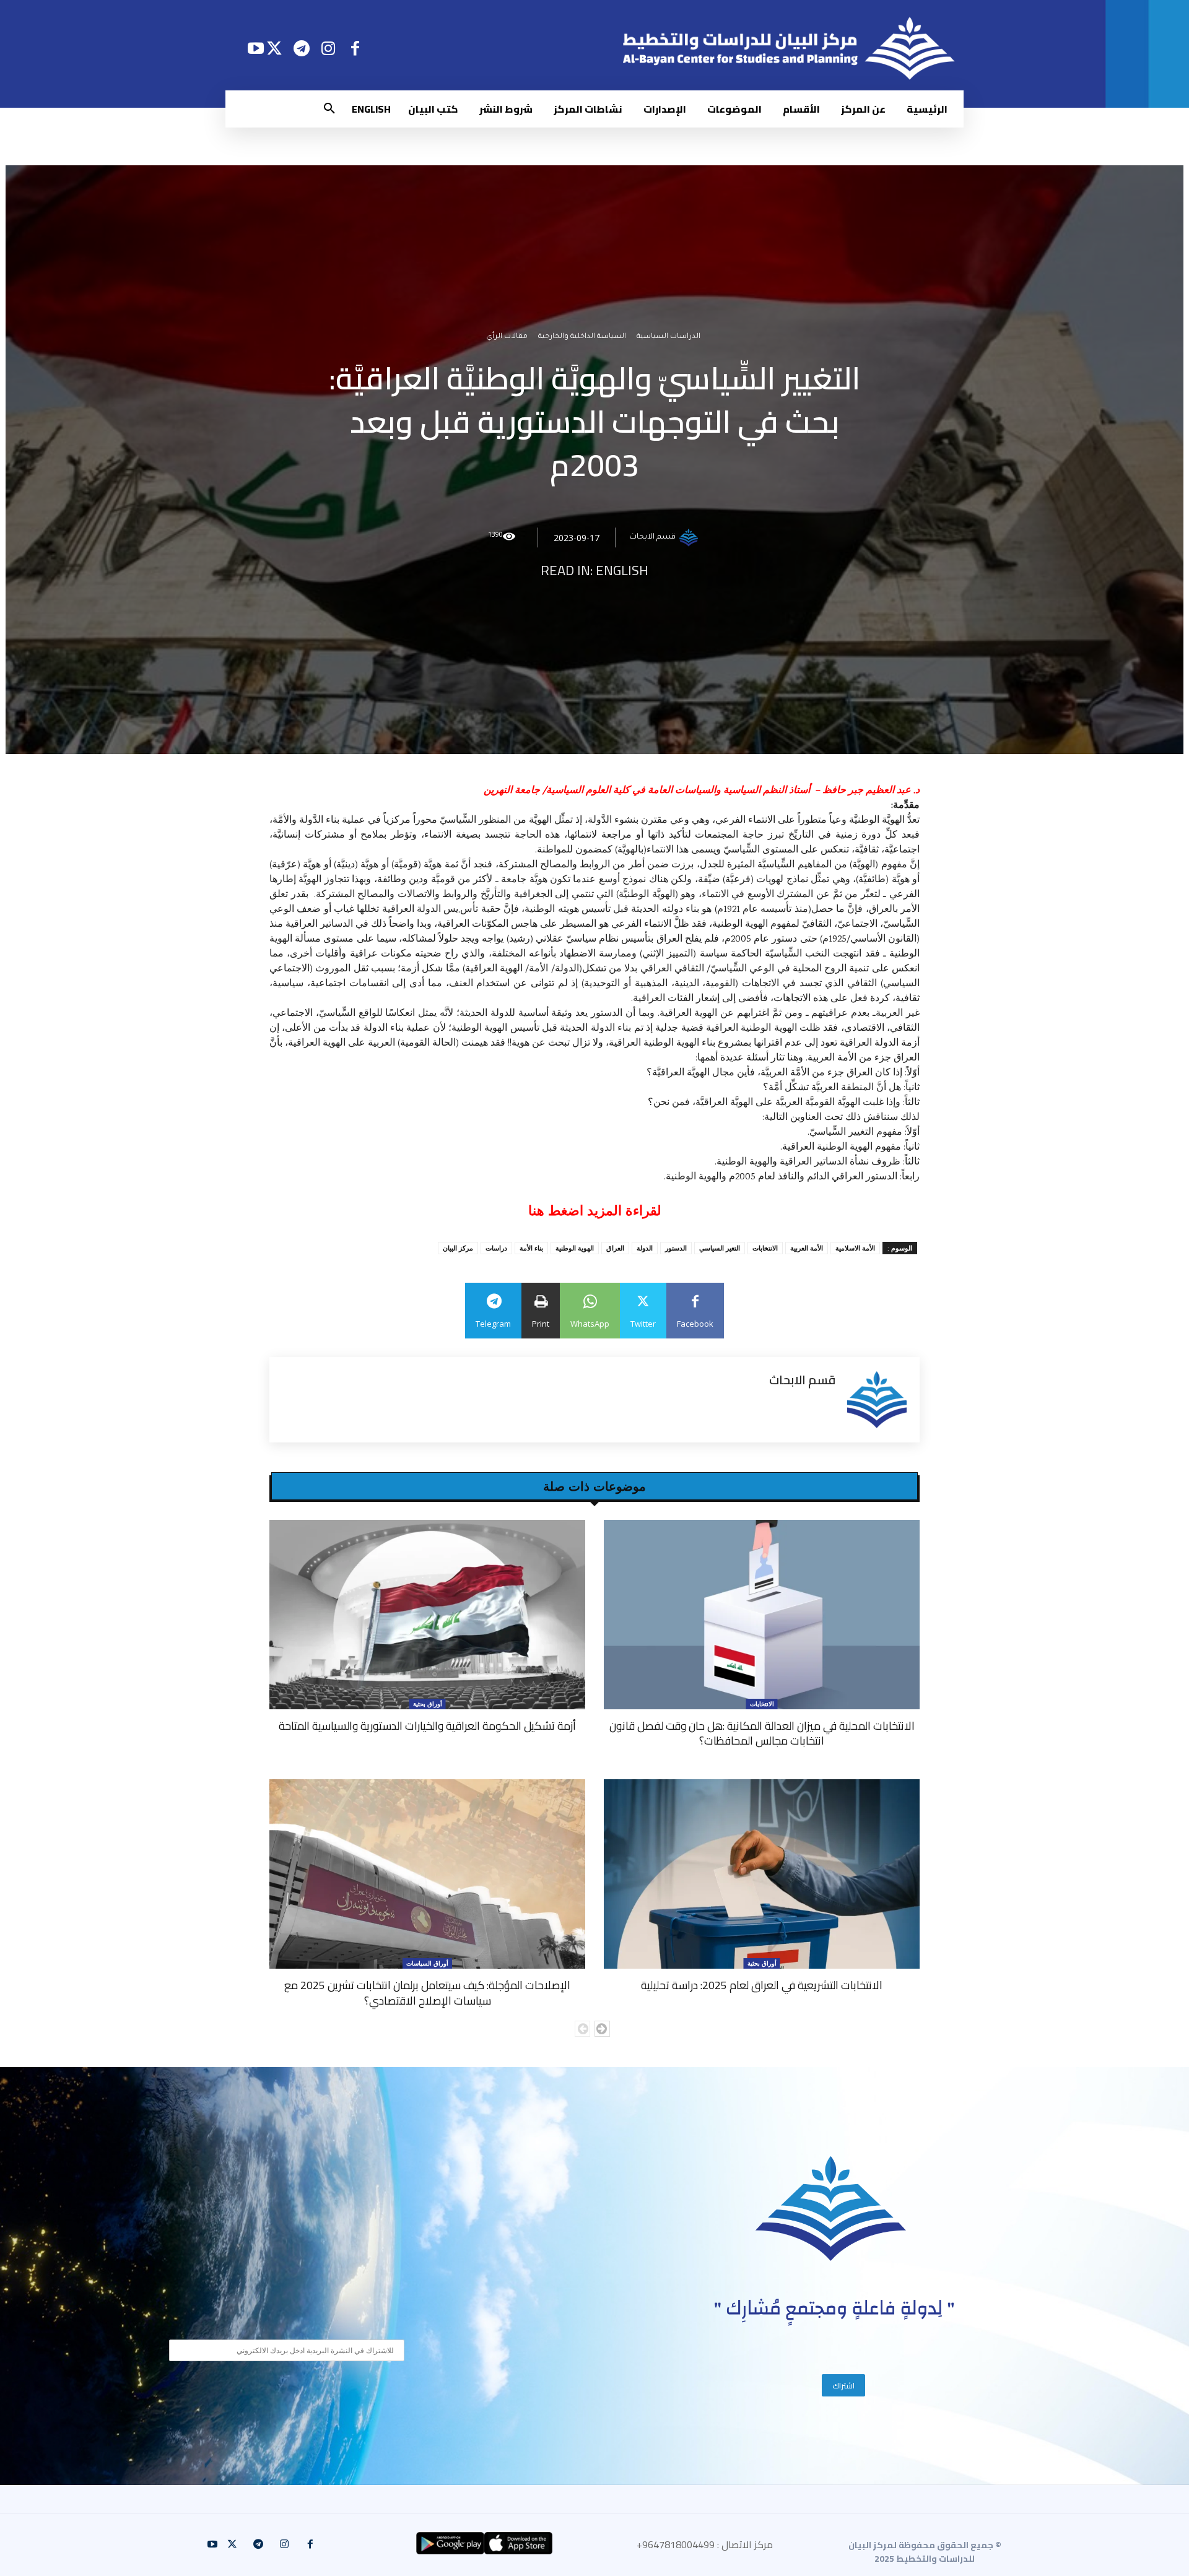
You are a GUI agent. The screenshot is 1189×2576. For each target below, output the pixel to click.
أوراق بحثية (428, 1704)
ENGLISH (622, 570)
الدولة (645, 1248)
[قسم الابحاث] (690, 537)
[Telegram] (301, 48)
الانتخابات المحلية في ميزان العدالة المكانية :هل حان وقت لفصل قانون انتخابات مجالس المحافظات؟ (762, 1733)
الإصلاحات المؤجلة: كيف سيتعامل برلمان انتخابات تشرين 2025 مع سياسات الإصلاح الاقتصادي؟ (427, 1993)
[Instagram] (329, 48)
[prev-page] (582, 2029)
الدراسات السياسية (669, 337)
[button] (329, 109)
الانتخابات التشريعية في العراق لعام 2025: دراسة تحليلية (762, 1985)
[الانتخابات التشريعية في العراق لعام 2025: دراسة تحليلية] (762, 1874)
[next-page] (602, 2029)
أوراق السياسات (427, 1963)
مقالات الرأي (507, 337)
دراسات (496, 1248)
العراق (615, 1248)
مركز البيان (458, 1248)
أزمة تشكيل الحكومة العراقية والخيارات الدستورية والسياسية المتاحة (427, 1726)
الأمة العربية (807, 1248)
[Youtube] (255, 48)
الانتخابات (765, 1248)
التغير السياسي (720, 1248)
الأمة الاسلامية (855, 1248)
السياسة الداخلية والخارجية (582, 337)
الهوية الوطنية (575, 1248)
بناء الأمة (531, 1248)
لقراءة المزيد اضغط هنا (595, 1211)
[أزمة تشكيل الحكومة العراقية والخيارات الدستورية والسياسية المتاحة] (427, 1615)
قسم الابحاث (652, 537)
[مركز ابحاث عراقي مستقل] (831, 2209)
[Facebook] (355, 48)
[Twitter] (275, 48)
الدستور (676, 1248)
